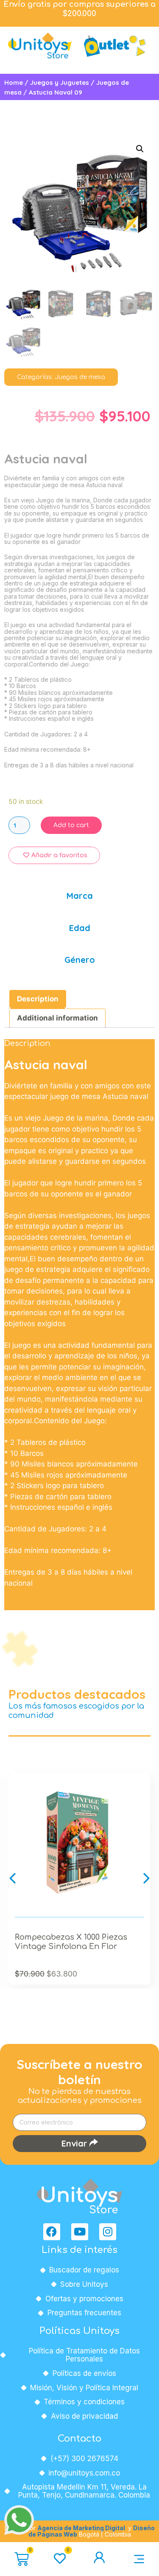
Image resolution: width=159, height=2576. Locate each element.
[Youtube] (80, 2232)
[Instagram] (108, 2232)
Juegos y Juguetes (60, 82)
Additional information (57, 1018)
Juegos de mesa (80, 377)
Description (38, 999)
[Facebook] (52, 2232)
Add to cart (71, 825)
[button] (13, 1878)
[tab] (38, 999)
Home (14, 82)
